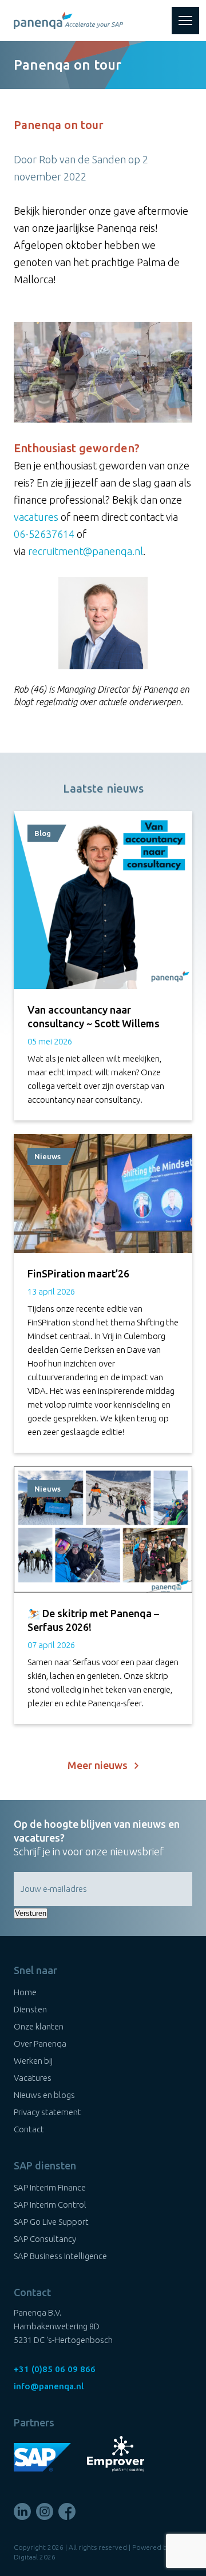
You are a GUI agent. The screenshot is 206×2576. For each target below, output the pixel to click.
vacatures (36, 517)
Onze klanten (39, 2026)
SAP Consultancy (45, 2239)
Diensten (30, 2009)
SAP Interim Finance (50, 2187)
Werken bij (33, 2061)
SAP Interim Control (50, 2205)
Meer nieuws (101, 1765)
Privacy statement (47, 2112)
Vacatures (33, 2078)
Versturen (31, 1913)
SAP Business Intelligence (60, 2256)
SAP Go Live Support (51, 2222)
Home (25, 1992)
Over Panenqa (40, 2043)
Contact (29, 2129)
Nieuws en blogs (44, 2095)
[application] (103, 372)
